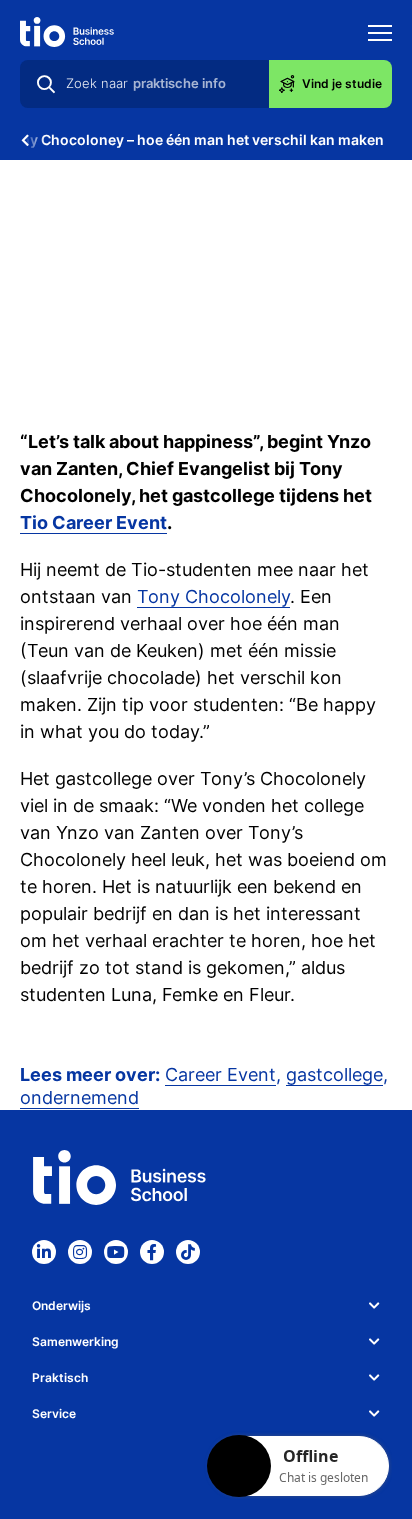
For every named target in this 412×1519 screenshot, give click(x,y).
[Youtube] (116, 1252)
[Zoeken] (46, 84)
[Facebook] (152, 1252)
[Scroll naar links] (25, 140)
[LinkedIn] (44, 1252)
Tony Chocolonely (213, 596)
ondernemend (79, 1097)
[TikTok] (188, 1252)
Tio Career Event (93, 522)
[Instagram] (80, 1252)
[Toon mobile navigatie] (380, 35)
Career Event (220, 1074)
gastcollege (334, 1074)
